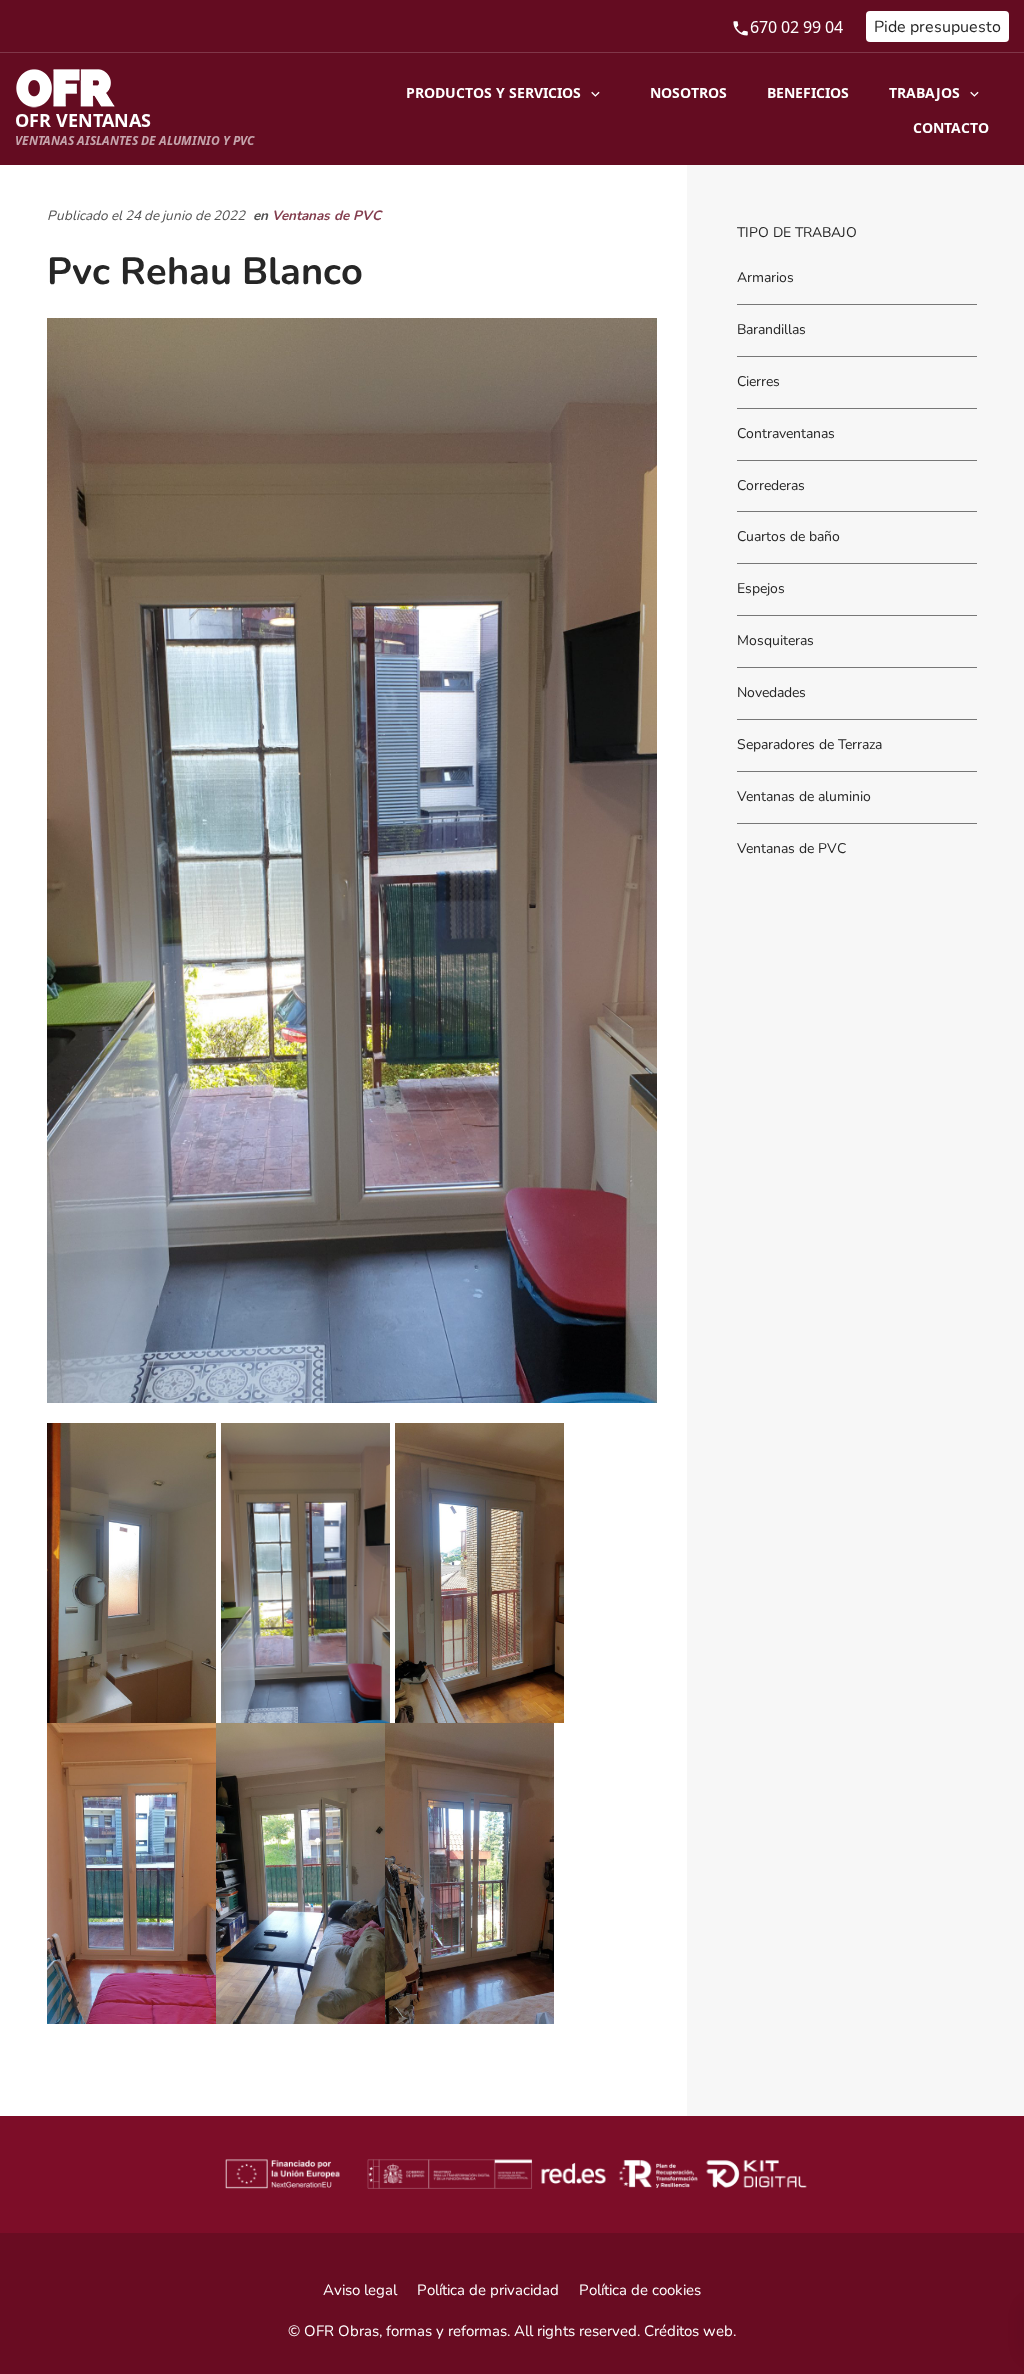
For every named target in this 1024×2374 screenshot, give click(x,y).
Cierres (758, 381)
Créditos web (688, 2331)
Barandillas (771, 329)
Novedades (771, 693)
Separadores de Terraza (809, 745)
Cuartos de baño (788, 537)
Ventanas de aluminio (804, 796)
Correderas (771, 485)
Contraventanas (786, 433)
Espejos (761, 589)
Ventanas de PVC (326, 215)
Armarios (765, 277)
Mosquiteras (775, 641)
